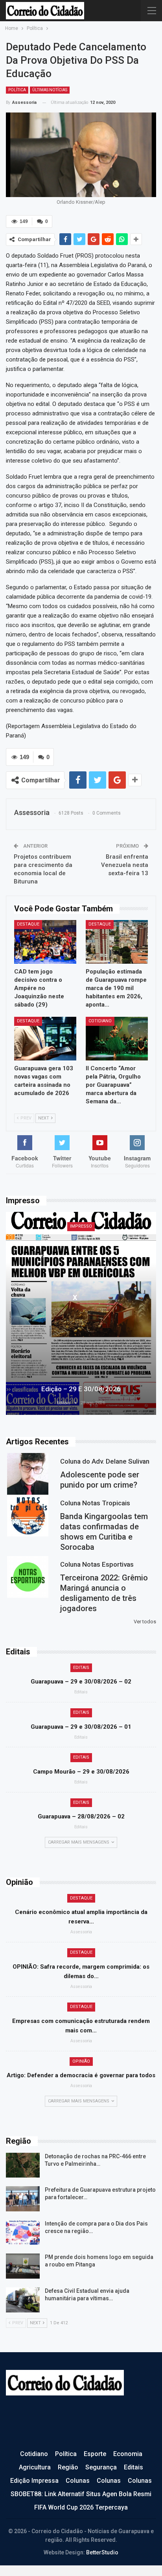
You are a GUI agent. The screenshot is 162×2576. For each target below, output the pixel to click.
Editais (81, 1668)
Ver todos (145, 1622)
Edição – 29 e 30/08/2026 (81, 1389)
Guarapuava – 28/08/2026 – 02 (81, 1816)
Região (68, 2467)
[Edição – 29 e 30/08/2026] (81, 1313)
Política (17, 90)
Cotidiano (100, 1021)
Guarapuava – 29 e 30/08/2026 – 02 (81, 1682)
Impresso (81, 1226)
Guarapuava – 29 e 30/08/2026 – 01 (81, 1727)
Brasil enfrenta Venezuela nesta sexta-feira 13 (125, 865)
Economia (128, 2454)
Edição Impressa (34, 2481)
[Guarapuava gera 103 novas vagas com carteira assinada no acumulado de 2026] (45, 1039)
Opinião (81, 2061)
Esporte (95, 2454)
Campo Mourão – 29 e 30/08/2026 (81, 1772)
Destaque (28, 924)
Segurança (101, 2467)
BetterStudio (102, 2552)
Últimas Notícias (50, 90)
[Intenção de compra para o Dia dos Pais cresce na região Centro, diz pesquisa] (23, 2233)
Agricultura (35, 2467)
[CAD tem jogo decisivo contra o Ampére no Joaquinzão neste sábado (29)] (45, 942)
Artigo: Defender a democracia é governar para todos (81, 2075)
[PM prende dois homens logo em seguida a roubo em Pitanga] (23, 2266)
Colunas (78, 2481)
